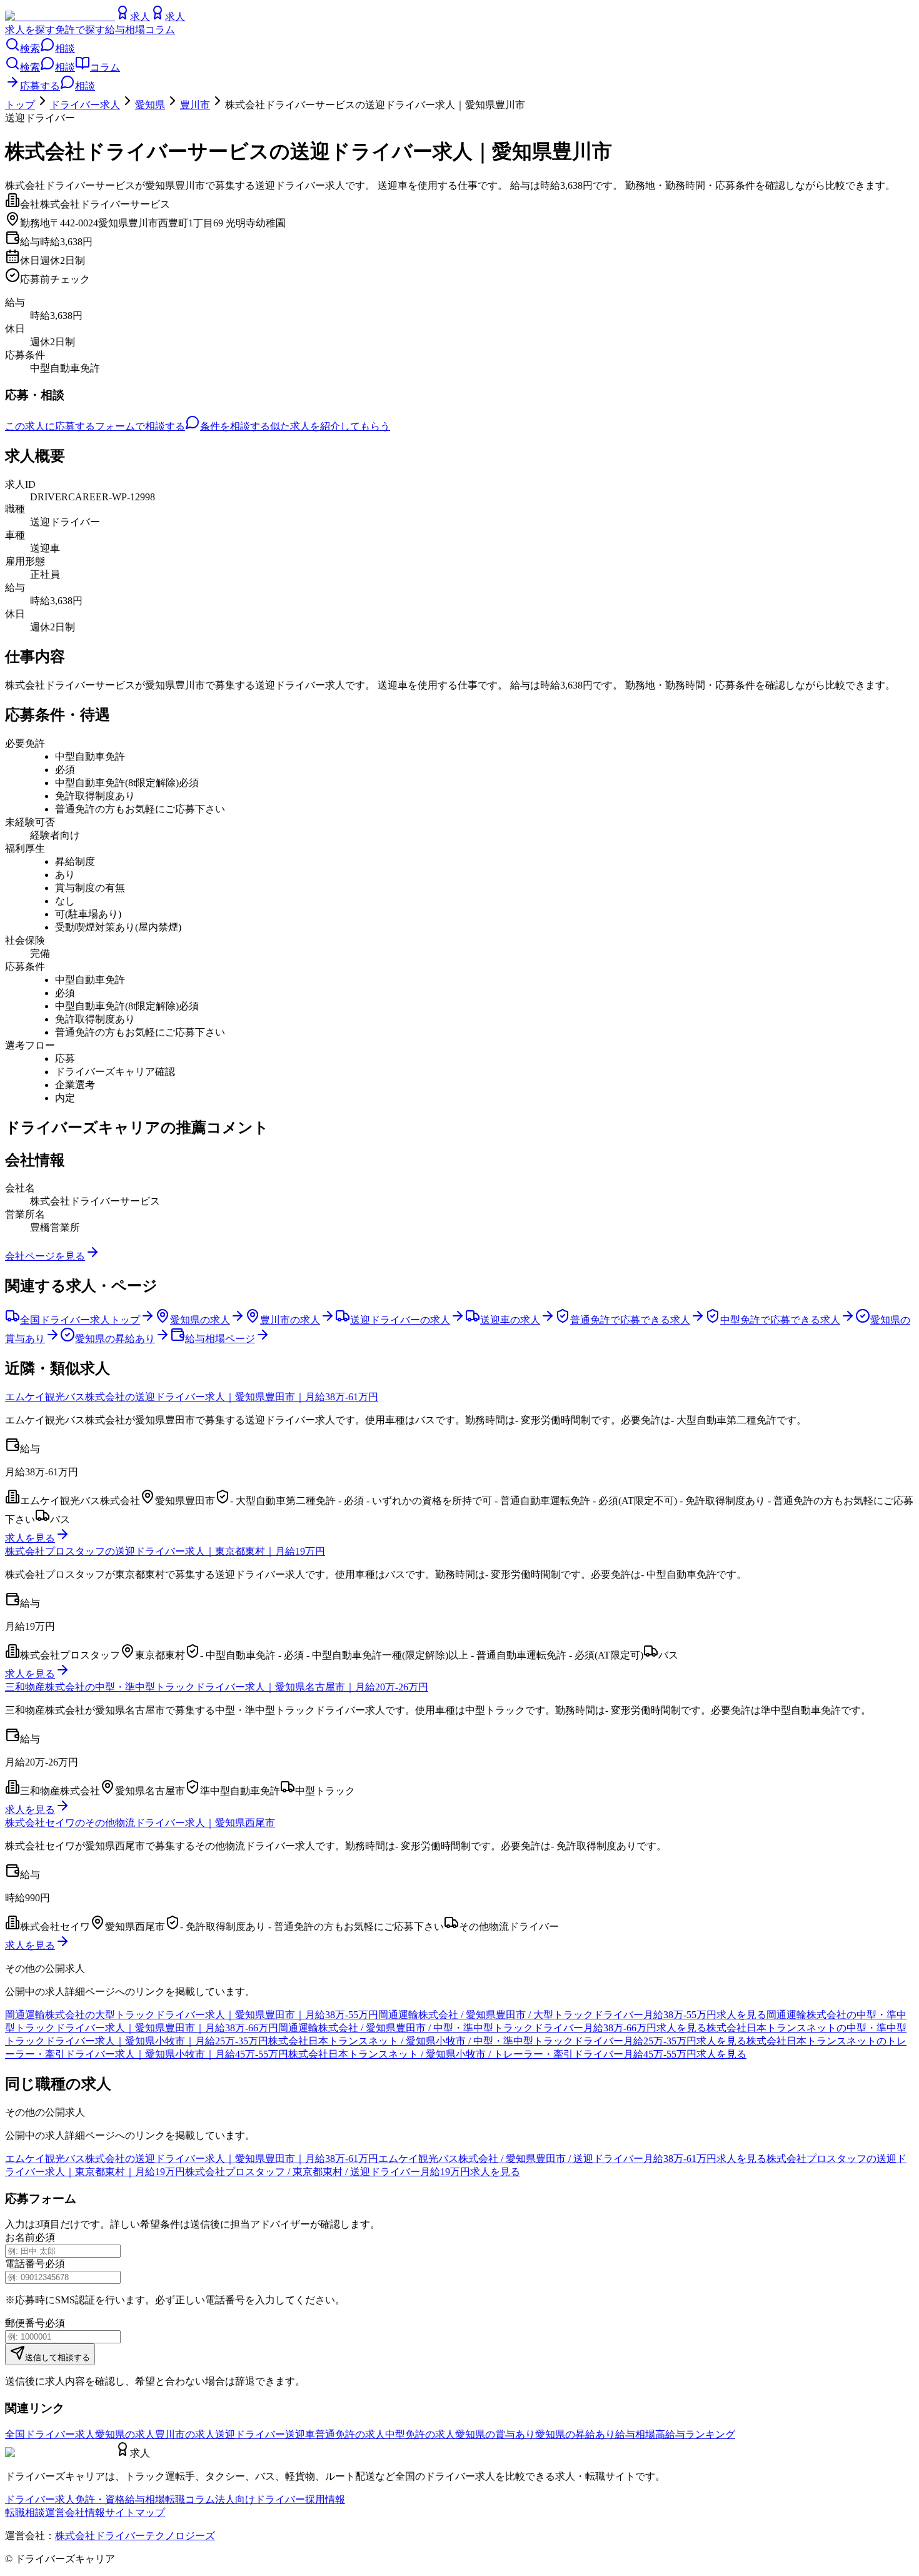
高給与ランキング (695, 2434)
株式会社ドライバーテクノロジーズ (135, 2536)
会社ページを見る (45, 1256)
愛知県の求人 (125, 2434)
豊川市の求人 (185, 2434)
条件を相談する (235, 426)
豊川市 (195, 105)
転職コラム (190, 2499)
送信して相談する (58, 2357)
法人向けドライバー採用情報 (280, 2499)
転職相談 (25, 2513)
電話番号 (25, 2264)
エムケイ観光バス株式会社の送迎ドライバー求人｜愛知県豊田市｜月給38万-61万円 (192, 1397)
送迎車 (300, 2434)
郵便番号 (25, 2323)
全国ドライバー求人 (50, 2434)
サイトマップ (135, 2513)
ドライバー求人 (85, 105)
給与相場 (125, 30)
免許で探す (80, 30)
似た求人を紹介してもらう (330, 426)
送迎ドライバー (250, 2434)
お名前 (20, 2237)
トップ (20, 105)
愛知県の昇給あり (575, 2434)
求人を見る (30, 1538)
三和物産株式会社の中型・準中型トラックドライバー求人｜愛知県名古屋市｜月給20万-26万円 (217, 1687)
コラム (160, 30)
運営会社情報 (75, 2513)
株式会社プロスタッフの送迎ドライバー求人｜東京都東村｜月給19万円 (165, 1551)
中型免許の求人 (420, 2434)
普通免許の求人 (350, 2434)
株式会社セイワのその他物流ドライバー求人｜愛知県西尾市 (140, 1823)
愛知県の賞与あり (495, 2434)
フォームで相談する (140, 426)
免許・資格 (100, 2499)
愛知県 (150, 105)
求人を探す (30, 30)
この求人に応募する (50, 426)
